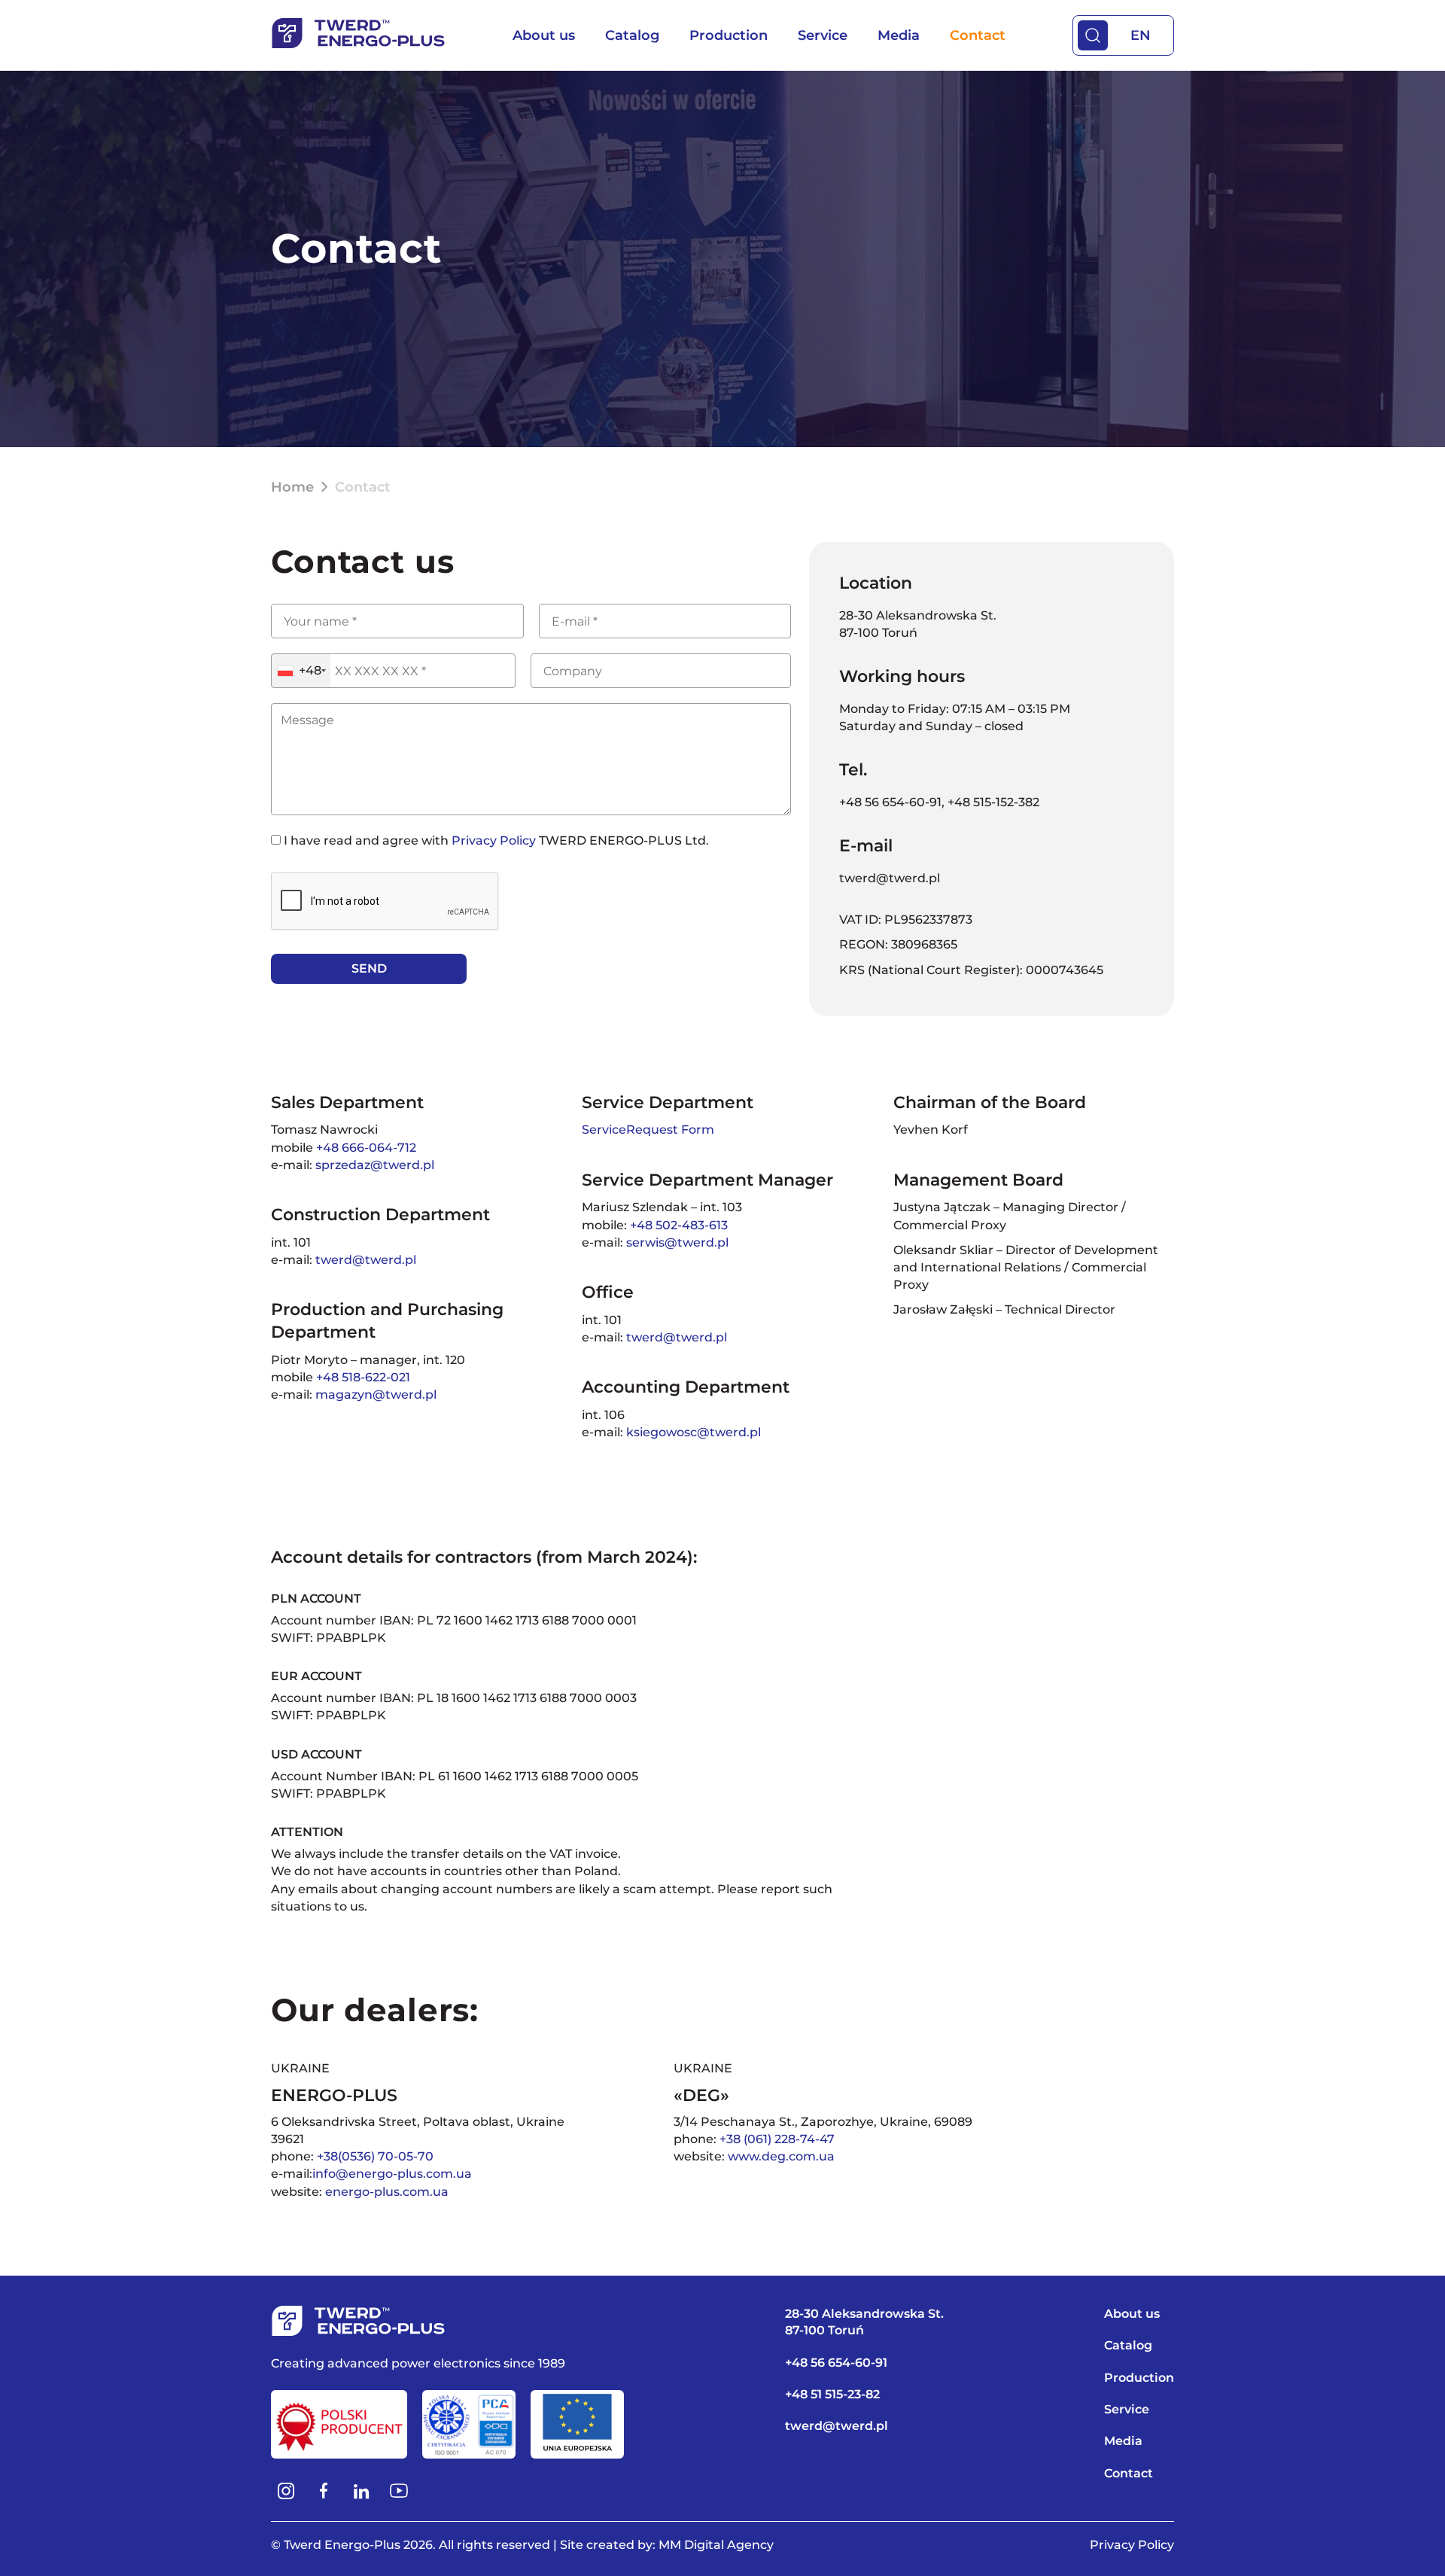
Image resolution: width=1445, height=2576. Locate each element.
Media (899, 35)
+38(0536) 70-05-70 (375, 2156)
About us (544, 35)
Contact (978, 35)
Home (292, 487)
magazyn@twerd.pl (376, 1395)
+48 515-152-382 (993, 802)
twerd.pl (391, 1260)
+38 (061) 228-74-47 (777, 2139)
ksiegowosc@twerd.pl (694, 1432)
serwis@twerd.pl (677, 1242)
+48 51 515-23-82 (832, 2394)
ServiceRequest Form (648, 1130)
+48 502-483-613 (679, 1225)
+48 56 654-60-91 (890, 802)
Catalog (632, 35)
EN (1141, 35)
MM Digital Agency (716, 2545)
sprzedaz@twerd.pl (375, 1165)
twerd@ (340, 1260)
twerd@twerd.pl (890, 878)
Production (729, 35)
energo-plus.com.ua (387, 2192)
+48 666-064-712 (366, 1148)
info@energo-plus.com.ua (392, 2174)
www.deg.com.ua (781, 2156)
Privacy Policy (494, 840)
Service (823, 35)
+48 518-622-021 (363, 1377)
